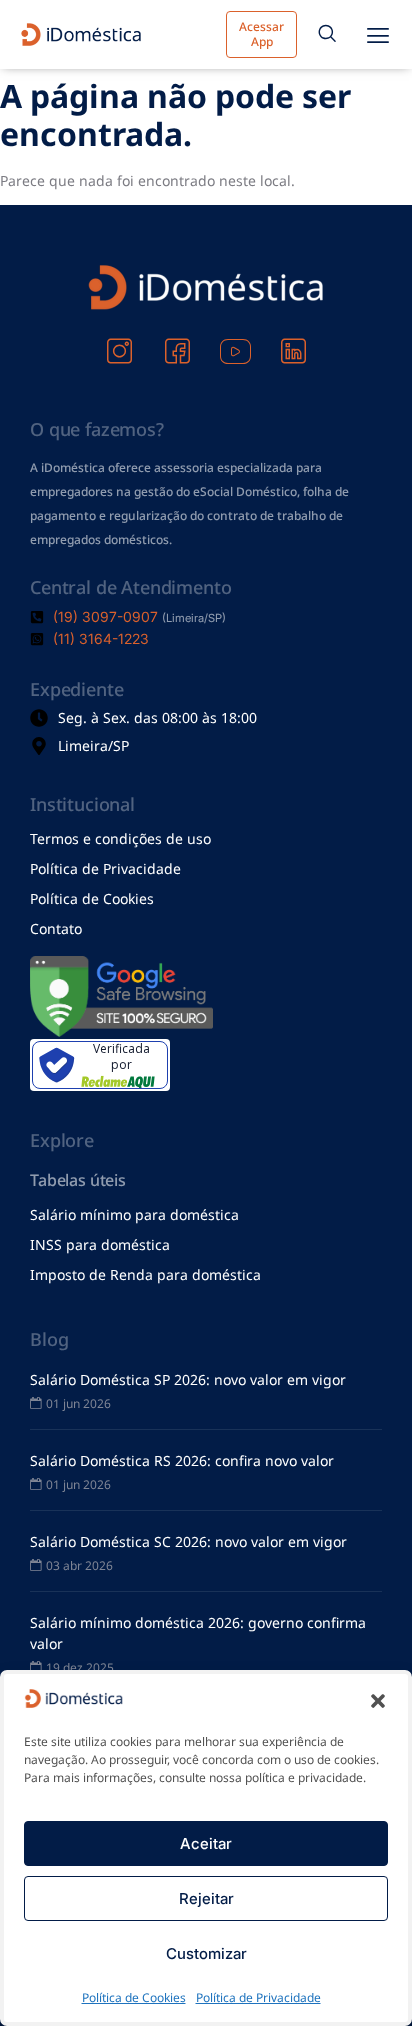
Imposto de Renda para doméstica (145, 1274)
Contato (56, 928)
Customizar (206, 1953)
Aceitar (206, 1843)
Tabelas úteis (78, 1180)
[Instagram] (119, 338)
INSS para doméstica (100, 1244)
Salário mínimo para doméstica (134, 1214)
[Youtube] (235, 338)
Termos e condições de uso (120, 838)
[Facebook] (177, 338)
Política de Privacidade (258, 1997)
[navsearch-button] (327, 35)
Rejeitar (206, 1898)
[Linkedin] (293, 338)
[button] (378, 1701)
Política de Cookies (134, 1997)
